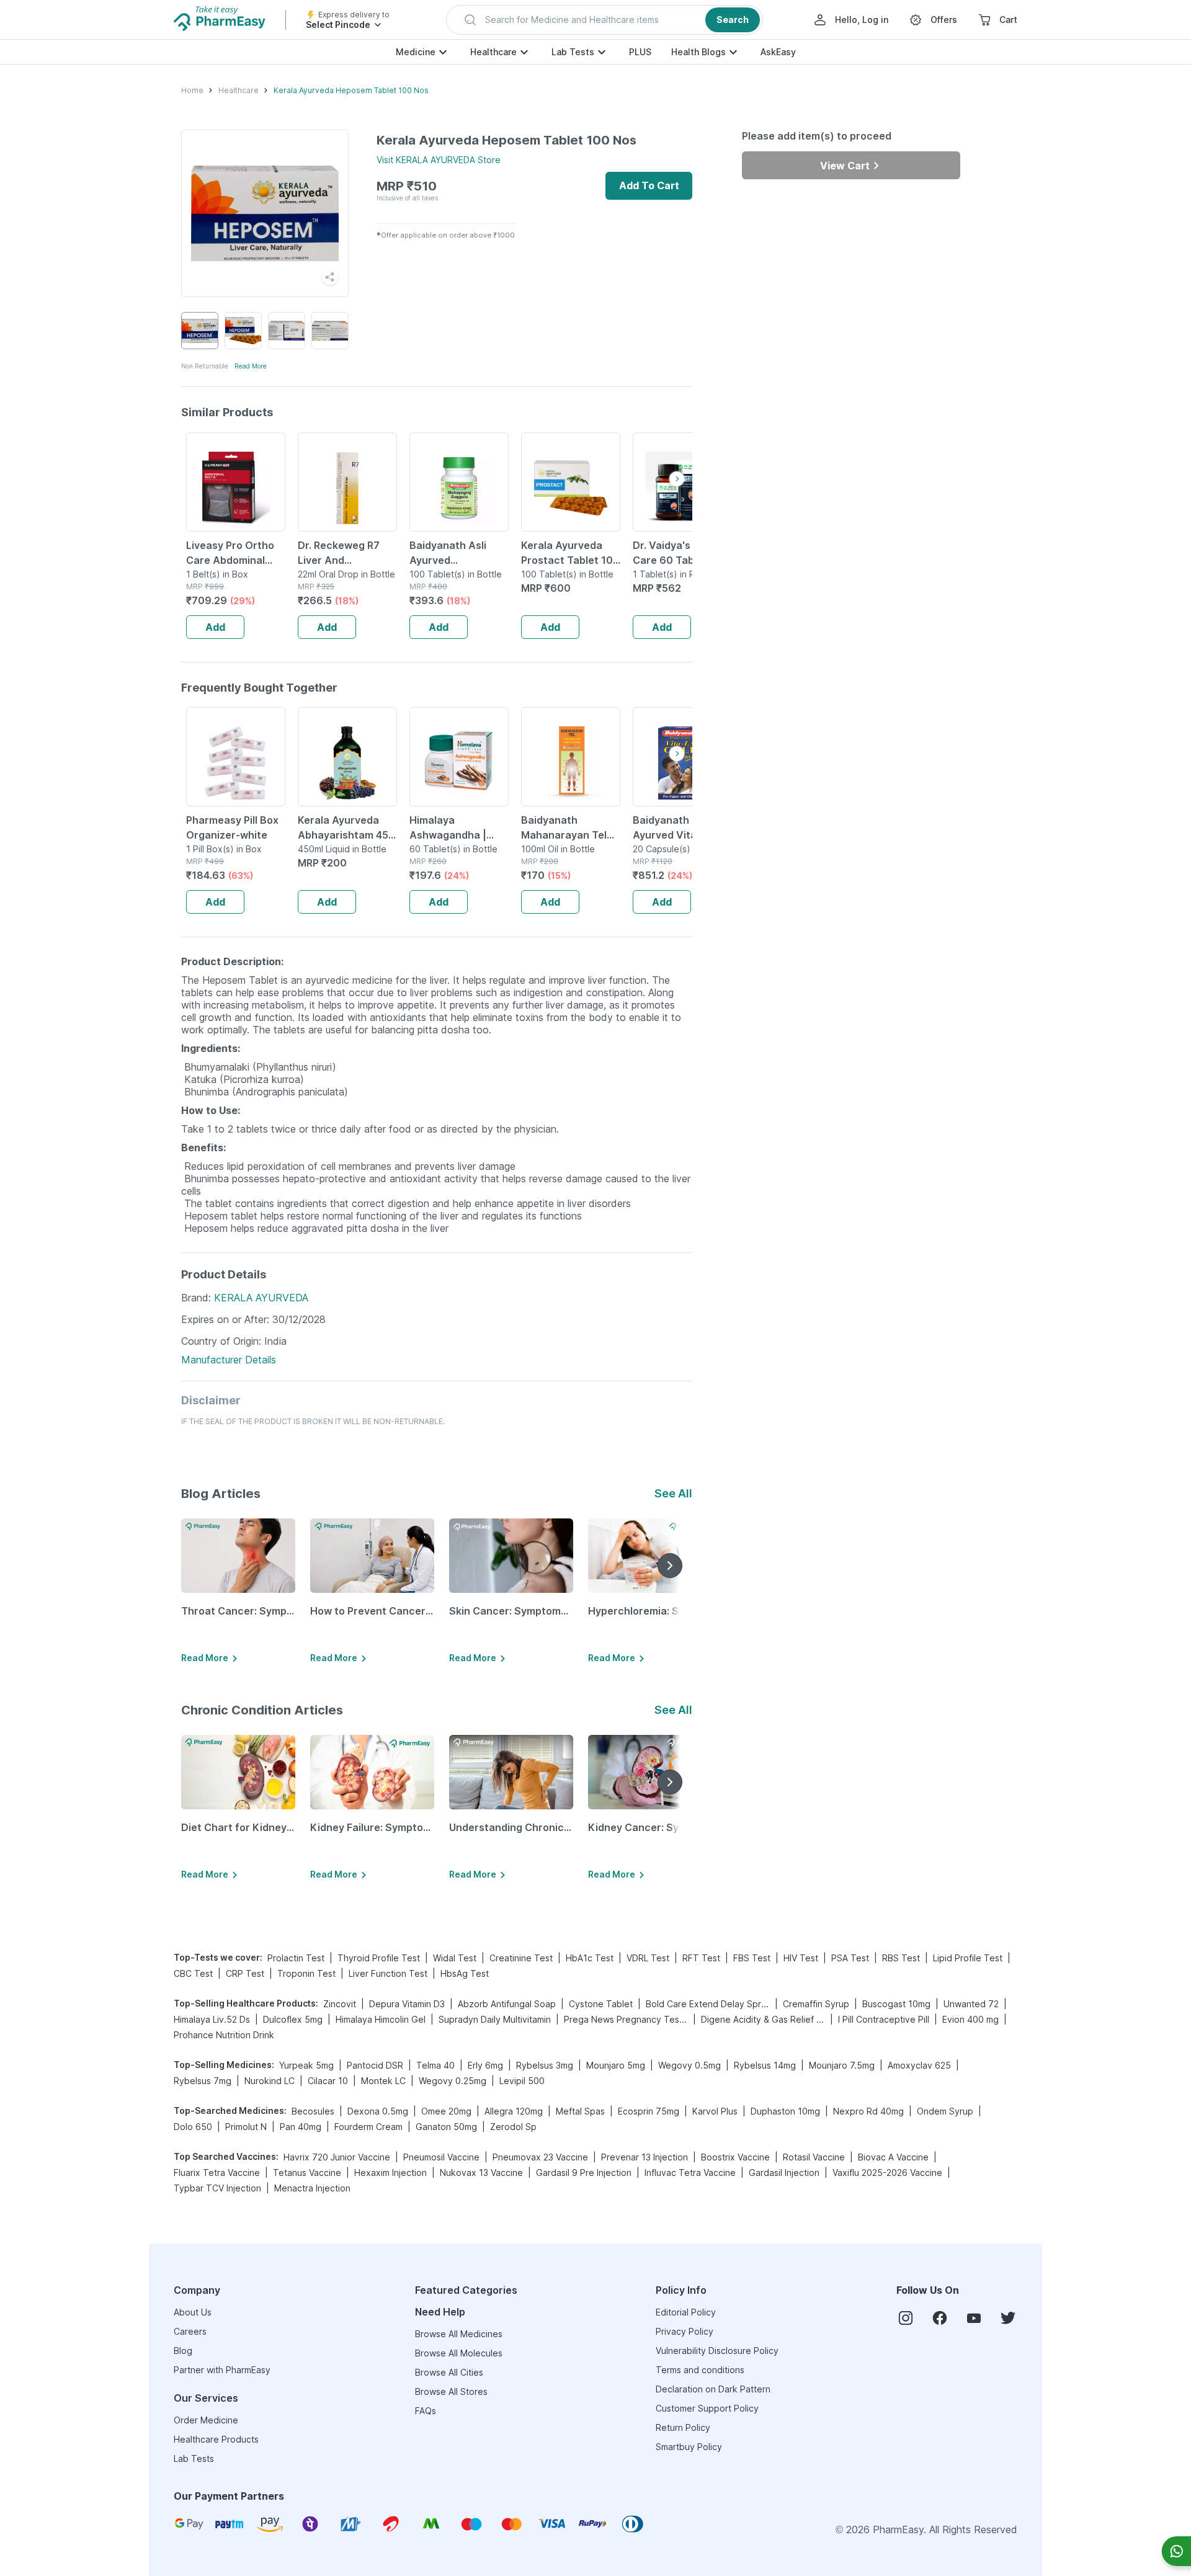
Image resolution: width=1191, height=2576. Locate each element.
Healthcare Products (216, 2439)
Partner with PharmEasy (222, 2370)
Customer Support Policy (707, 2408)
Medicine (416, 52)
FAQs (426, 2411)
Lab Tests (573, 52)
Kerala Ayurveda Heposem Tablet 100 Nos (351, 90)
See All (673, 1493)
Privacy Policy (685, 2331)
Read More (251, 366)
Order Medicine (206, 2420)
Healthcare (493, 52)
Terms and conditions (700, 2370)
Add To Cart (649, 185)
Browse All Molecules (459, 2353)
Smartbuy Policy (689, 2447)
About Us (193, 2312)
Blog (183, 2351)
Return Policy (683, 2427)
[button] (604, 20)
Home (192, 90)
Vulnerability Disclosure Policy (717, 2351)
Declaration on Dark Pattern (713, 2389)
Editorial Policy (686, 2312)
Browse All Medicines (459, 2334)
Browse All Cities (449, 2372)
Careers (190, 2331)
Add (215, 627)
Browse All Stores (451, 2391)
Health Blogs (698, 52)
